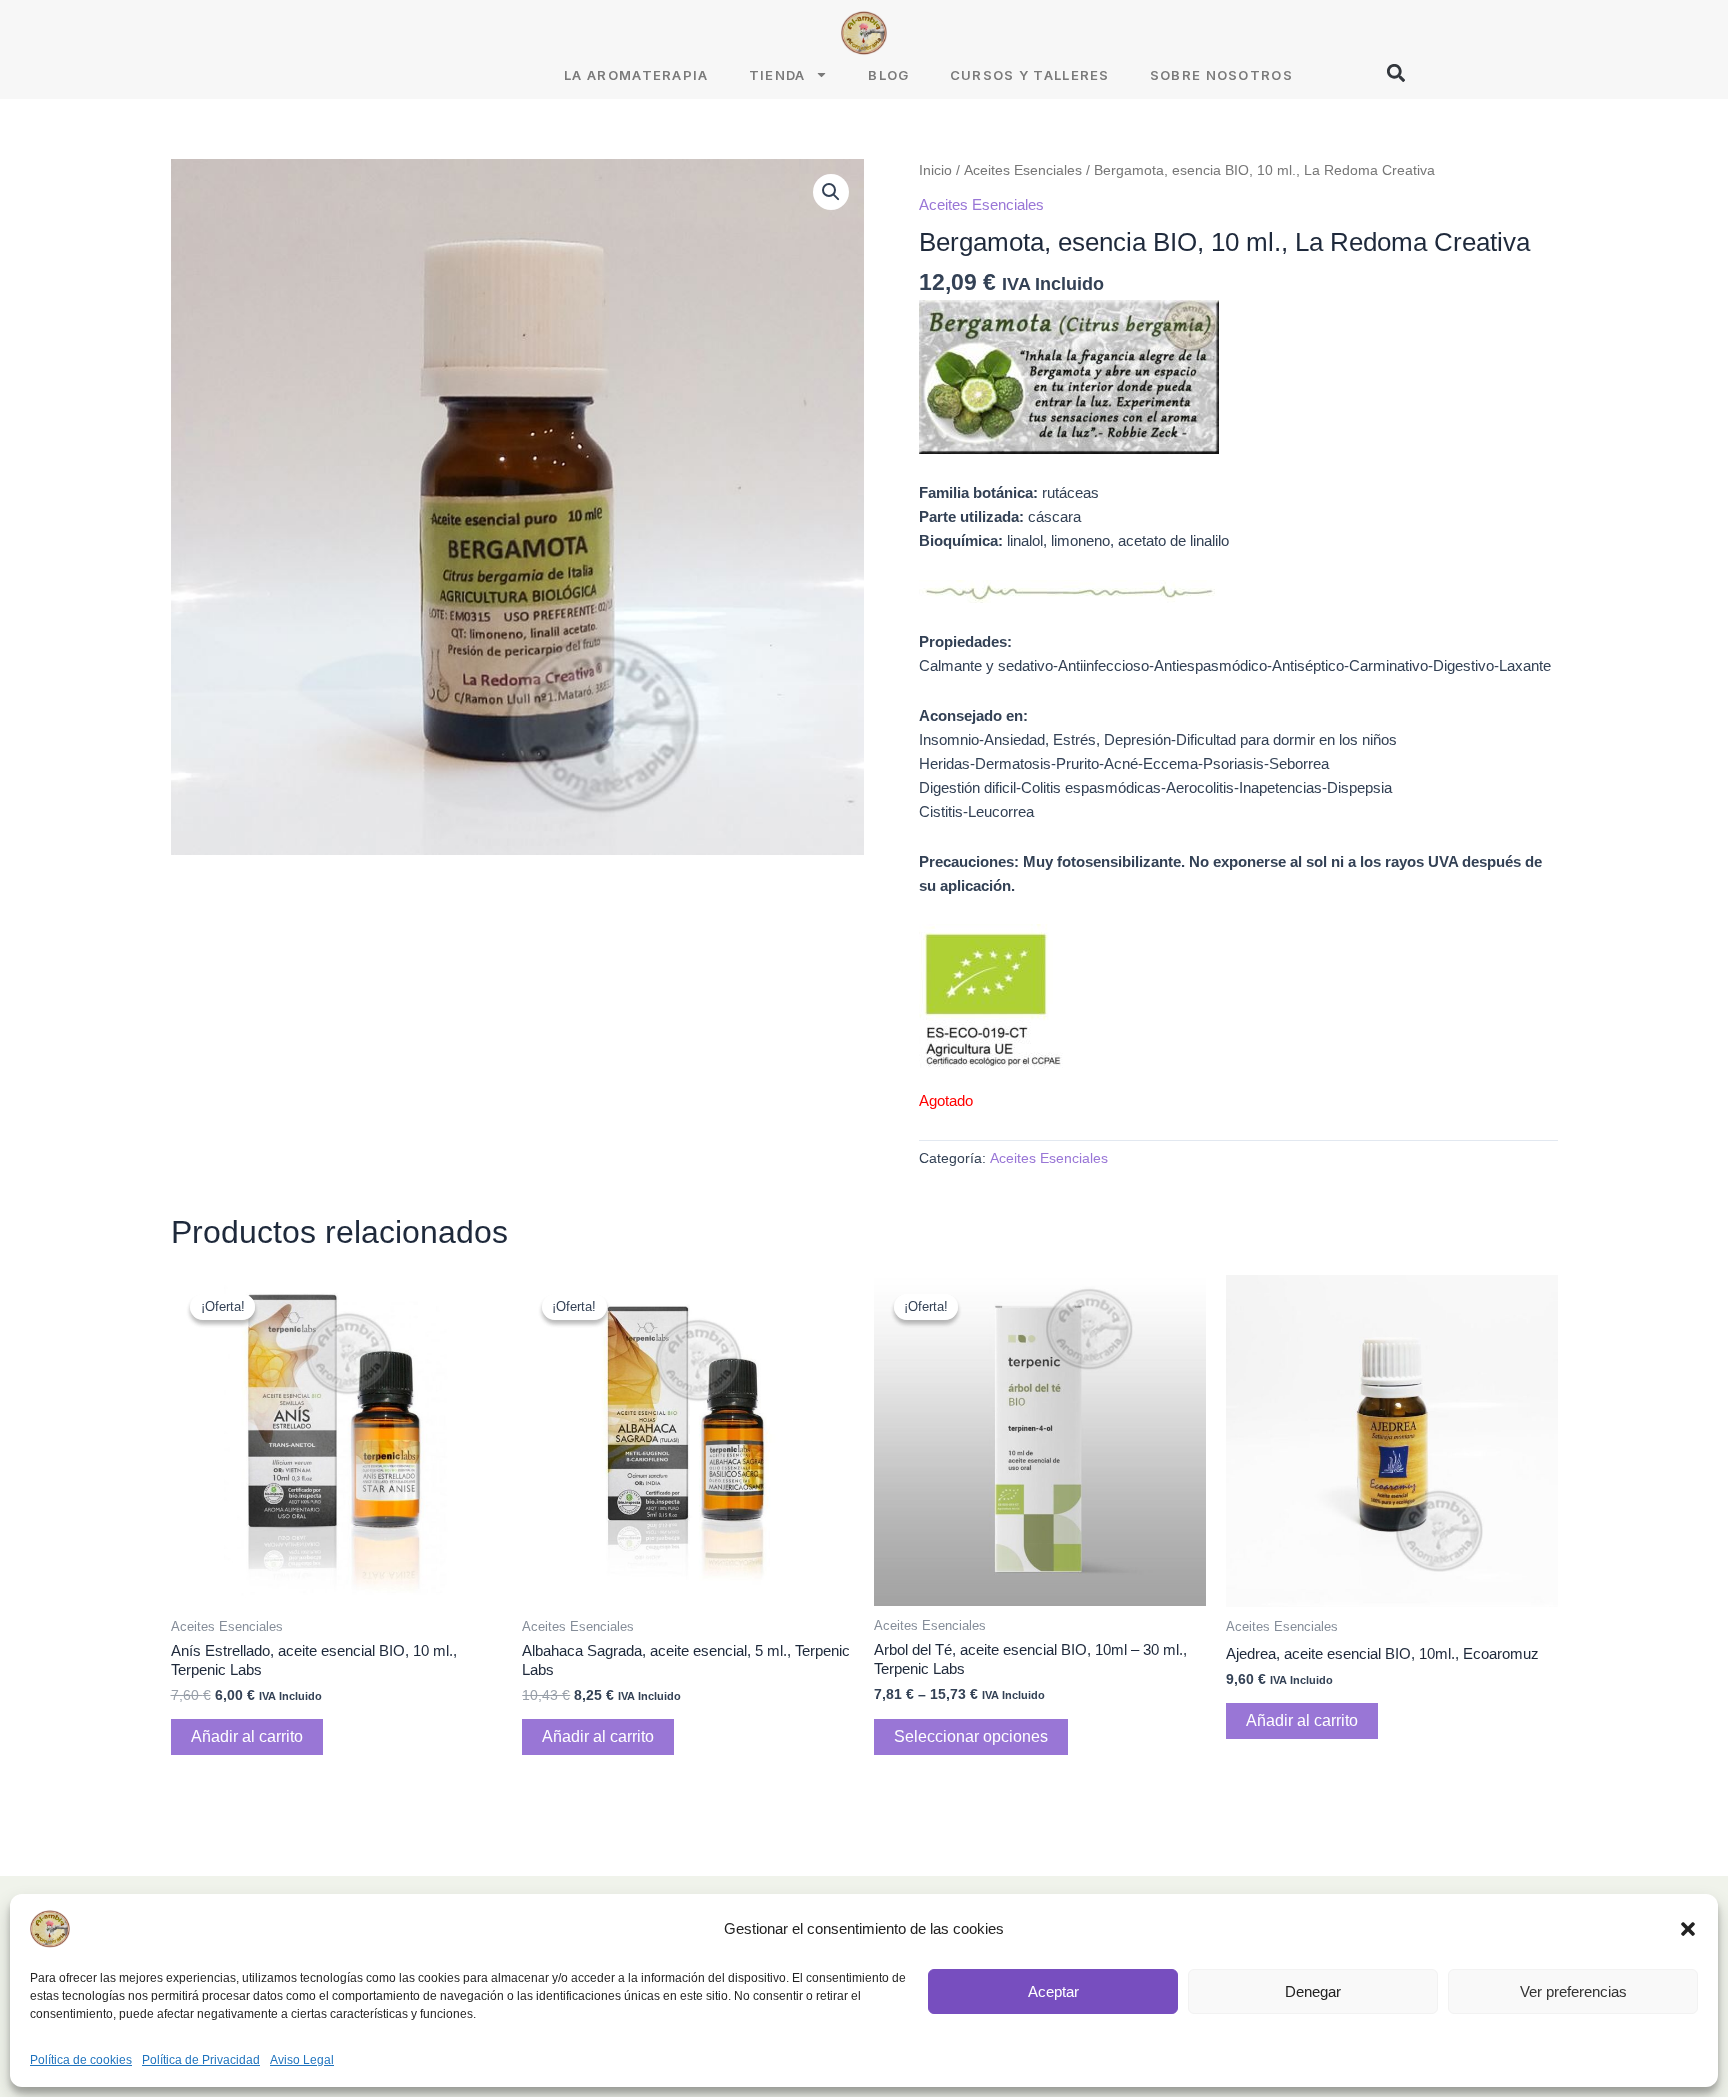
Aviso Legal (302, 2060)
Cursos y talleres (1030, 75)
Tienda (777, 75)
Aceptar (1053, 1991)
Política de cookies (81, 2060)
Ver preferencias (1573, 1991)
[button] (1688, 1929)
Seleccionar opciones (971, 1736)
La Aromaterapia (636, 75)
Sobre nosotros (1221, 75)
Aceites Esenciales (1023, 170)
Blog (888, 75)
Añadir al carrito (247, 1736)
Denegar (1313, 1991)
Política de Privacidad (201, 2060)
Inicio (935, 170)
